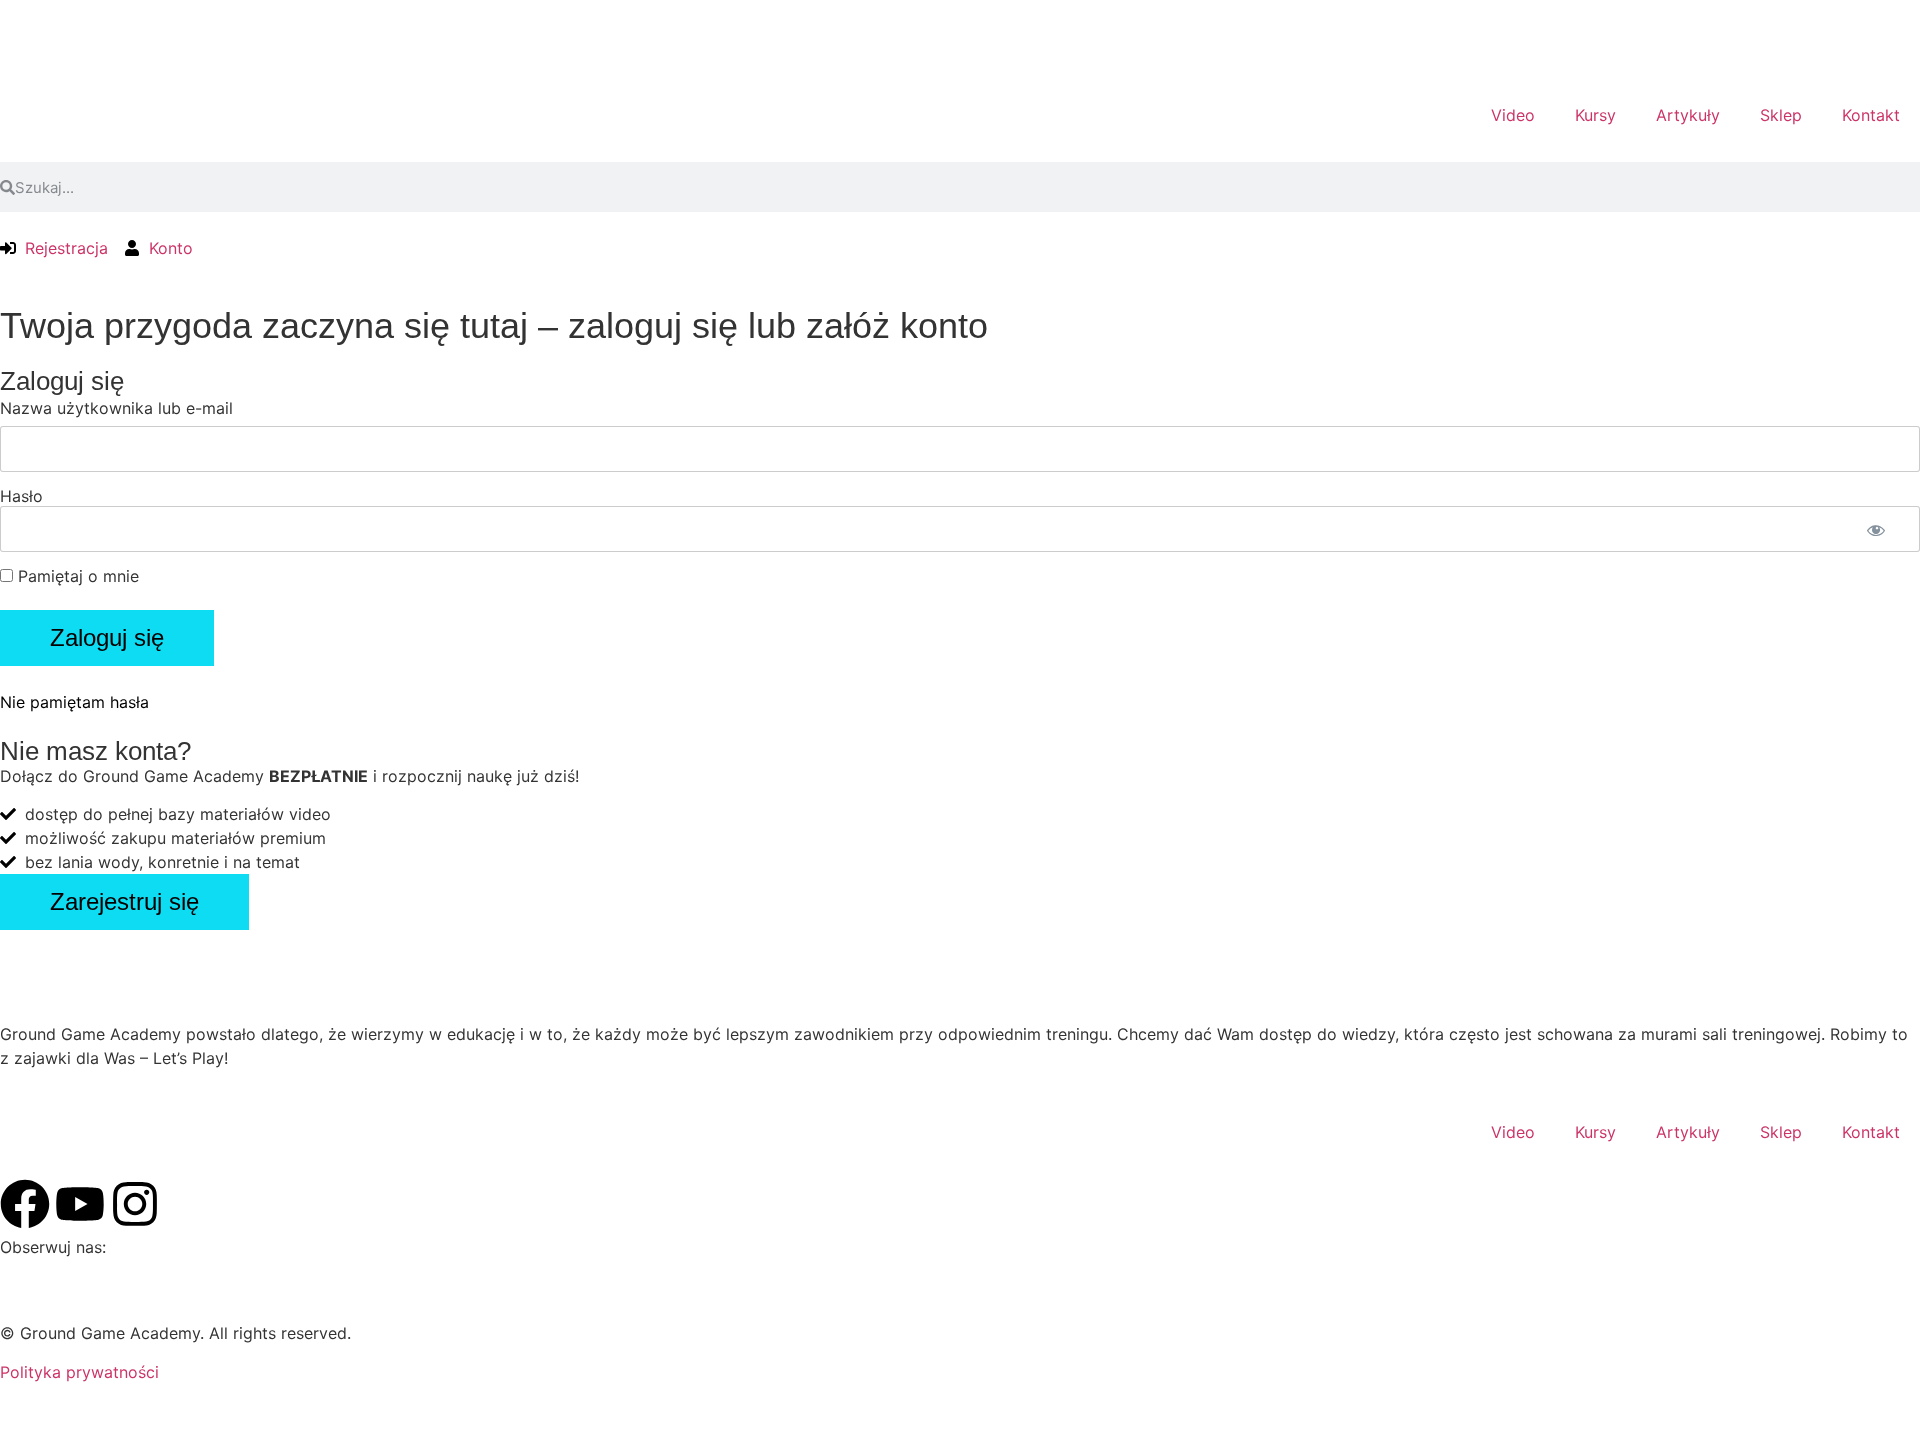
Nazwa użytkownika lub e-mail (116, 408)
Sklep (1781, 115)
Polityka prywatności (79, 1372)
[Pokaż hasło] (1876, 530)
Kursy (1595, 115)
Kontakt (1871, 115)
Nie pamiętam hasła (74, 702)
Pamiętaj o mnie (76, 576)
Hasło (21, 496)
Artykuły (1688, 115)
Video (1513, 115)
